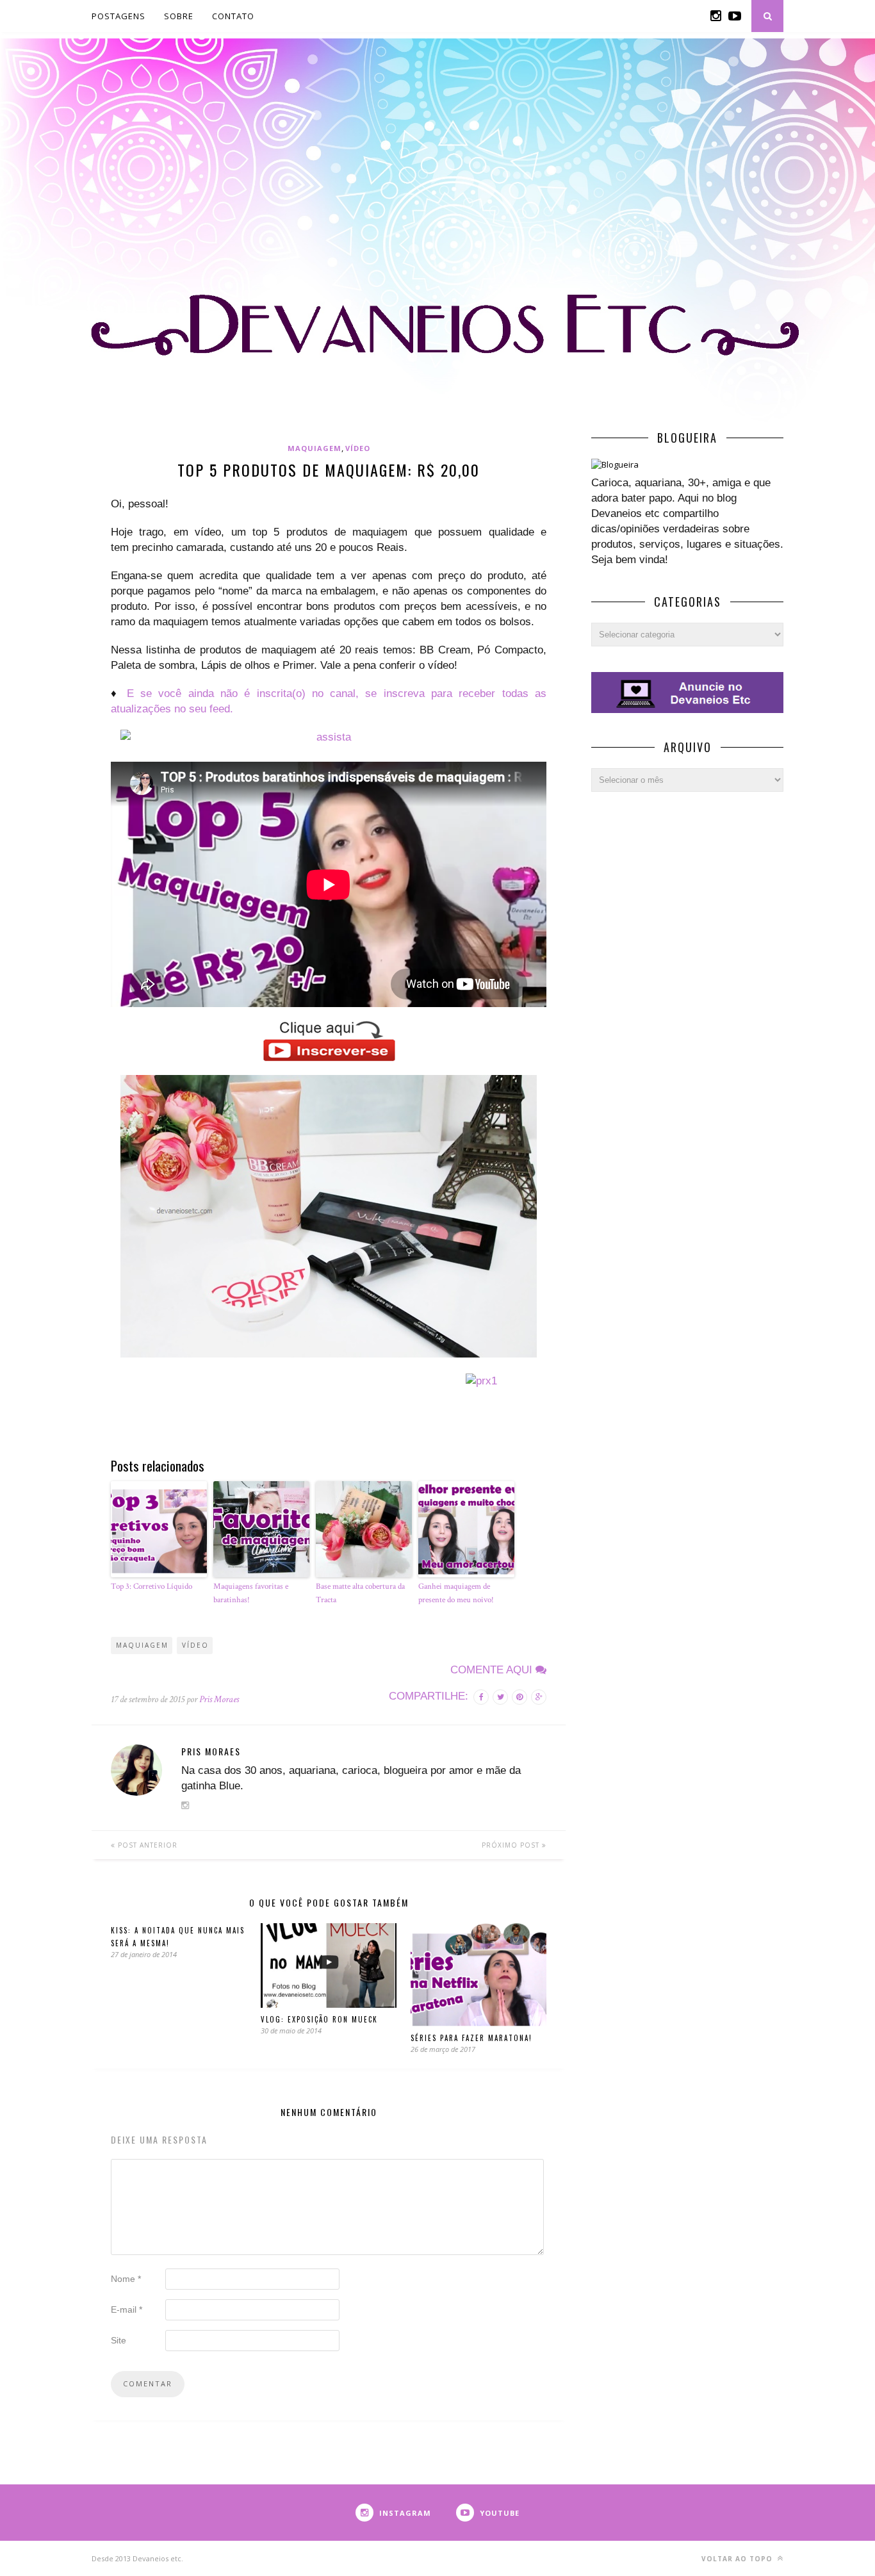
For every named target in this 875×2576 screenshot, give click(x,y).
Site (119, 2340)
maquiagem (142, 1645)
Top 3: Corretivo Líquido (151, 1587)
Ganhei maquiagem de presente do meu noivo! (456, 1593)
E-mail (127, 2309)
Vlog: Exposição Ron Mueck (319, 2019)
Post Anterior (146, 1845)
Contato (233, 16)
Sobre (179, 16)
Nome (126, 2279)
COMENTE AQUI (493, 1670)
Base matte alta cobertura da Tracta (360, 1593)
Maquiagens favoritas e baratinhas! (251, 1593)
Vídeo (358, 448)
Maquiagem (315, 448)
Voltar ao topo (738, 2559)
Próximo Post (512, 1845)
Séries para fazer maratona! (471, 2038)
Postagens (119, 16)
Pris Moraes (219, 1699)
